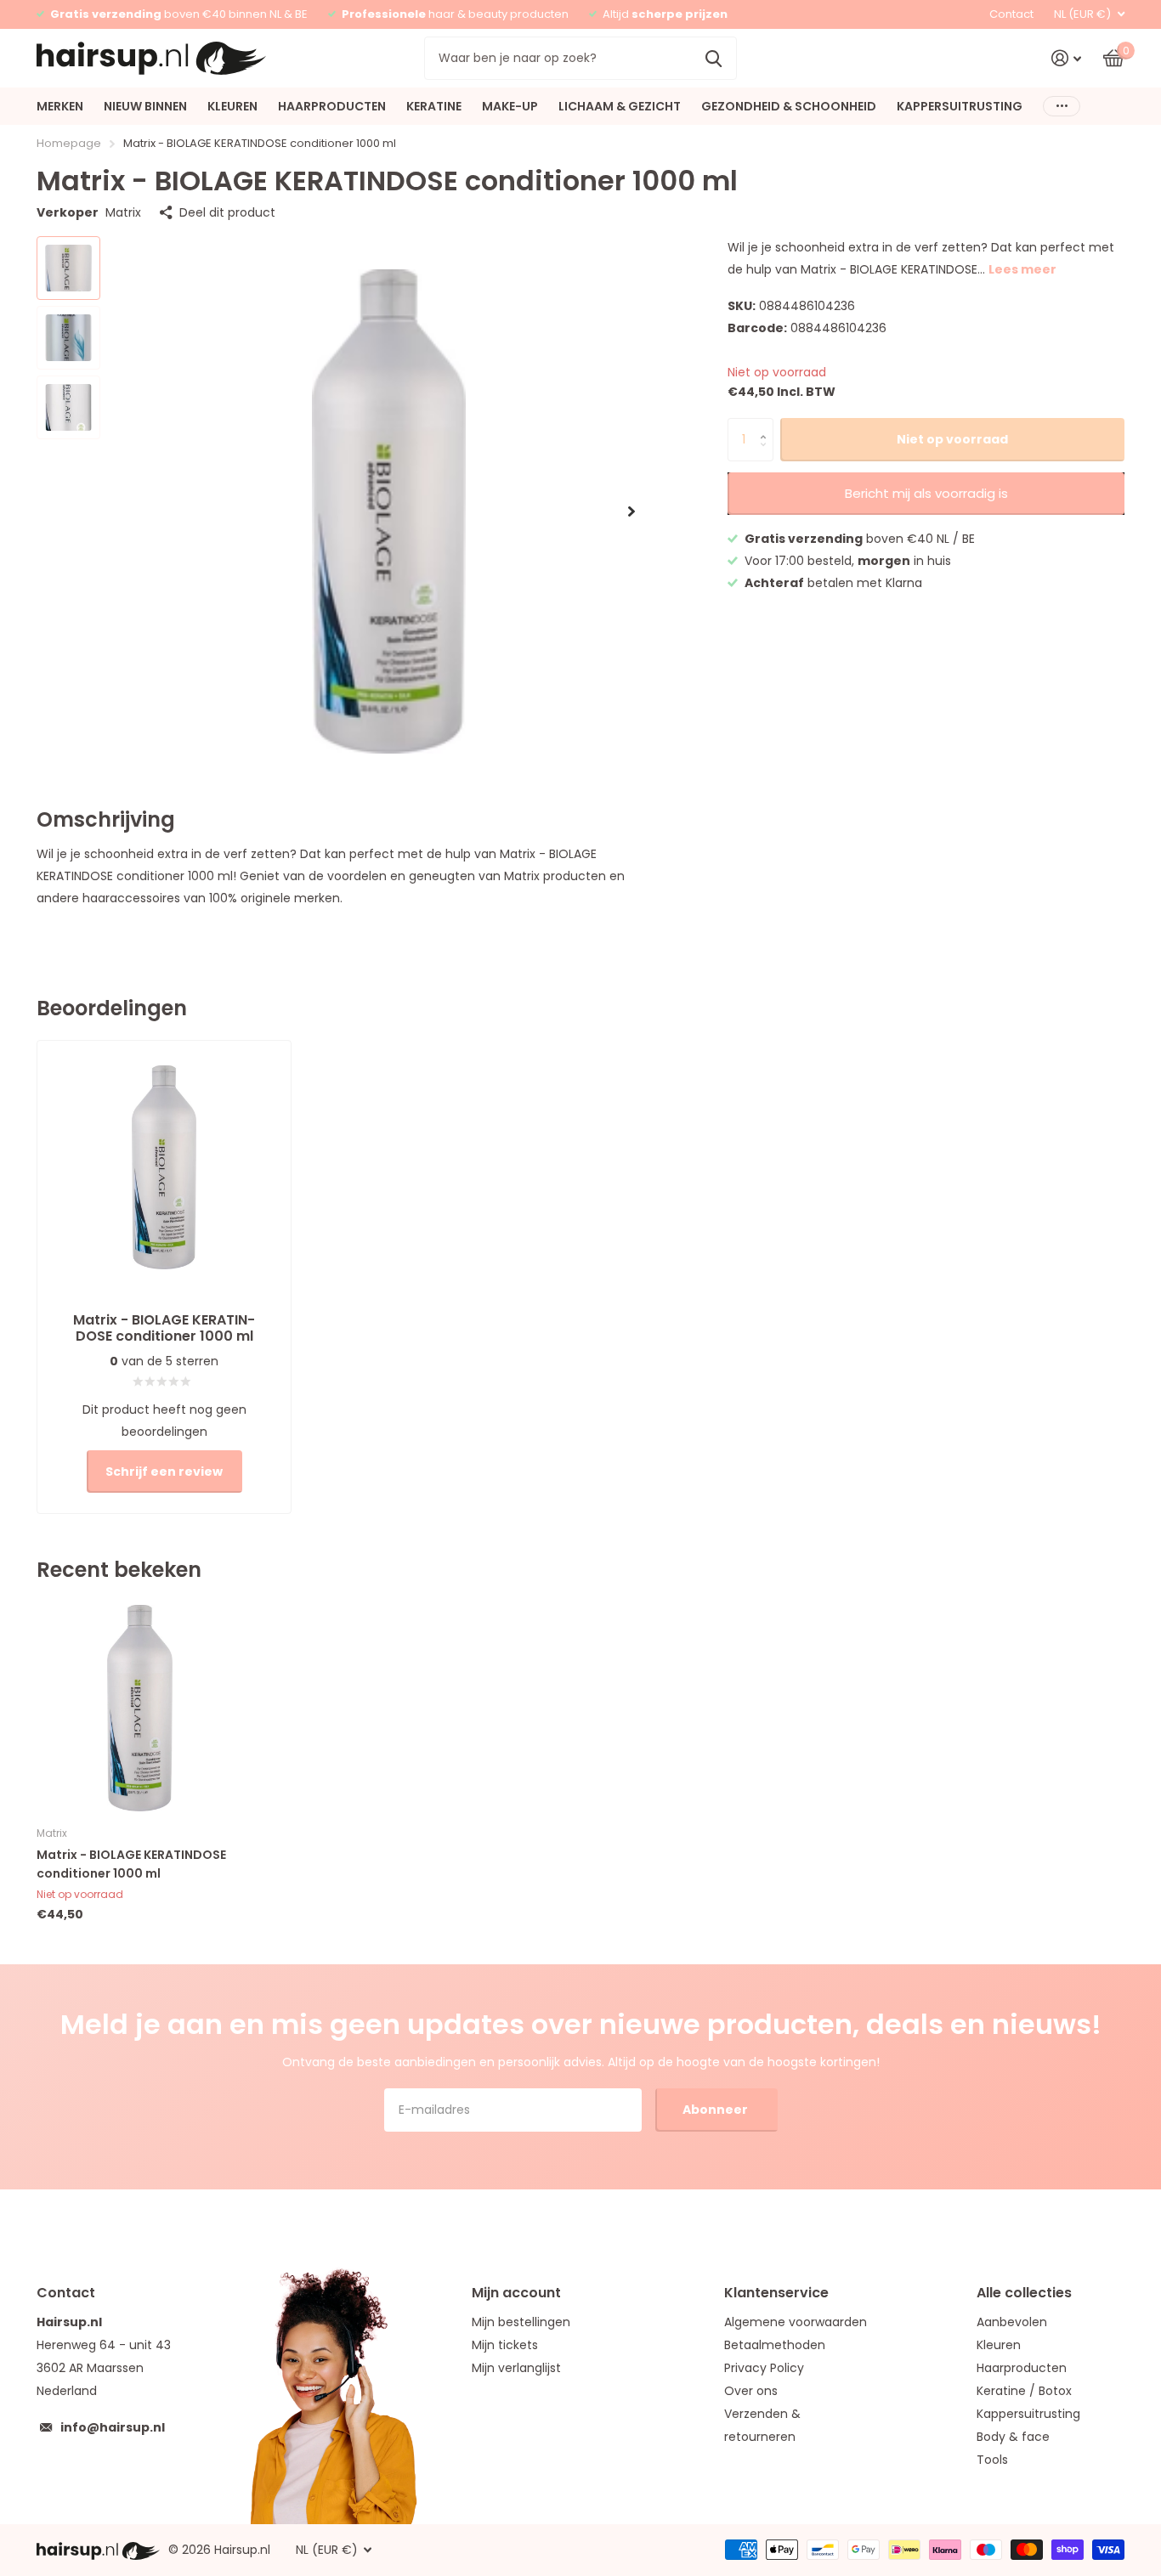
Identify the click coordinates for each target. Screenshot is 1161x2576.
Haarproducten (1022, 2368)
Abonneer (716, 2110)
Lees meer (1022, 269)
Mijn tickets (505, 2345)
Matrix (123, 212)
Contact (1011, 14)
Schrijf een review (164, 1472)
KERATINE (434, 106)
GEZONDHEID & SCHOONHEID (789, 106)
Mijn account (516, 2293)
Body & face (1013, 2437)
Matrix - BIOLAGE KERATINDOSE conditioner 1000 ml (131, 1864)
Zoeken (714, 58)
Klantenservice (776, 2293)
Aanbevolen (1012, 2322)
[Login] (1066, 58)
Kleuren (999, 2345)
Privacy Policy (764, 2368)
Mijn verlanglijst (516, 2368)
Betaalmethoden (775, 2345)
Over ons (751, 2391)
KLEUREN (232, 106)
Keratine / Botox (1024, 2391)
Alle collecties (1024, 2293)
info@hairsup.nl (113, 2427)
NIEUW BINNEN (145, 106)
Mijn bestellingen (521, 2322)
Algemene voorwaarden (796, 2322)
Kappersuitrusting (1028, 2414)
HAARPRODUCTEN (332, 106)
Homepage (69, 143)
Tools (992, 2460)
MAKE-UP (510, 106)
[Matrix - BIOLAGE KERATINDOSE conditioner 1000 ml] (140, 1708)
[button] (631, 511)
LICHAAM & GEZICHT (620, 106)
